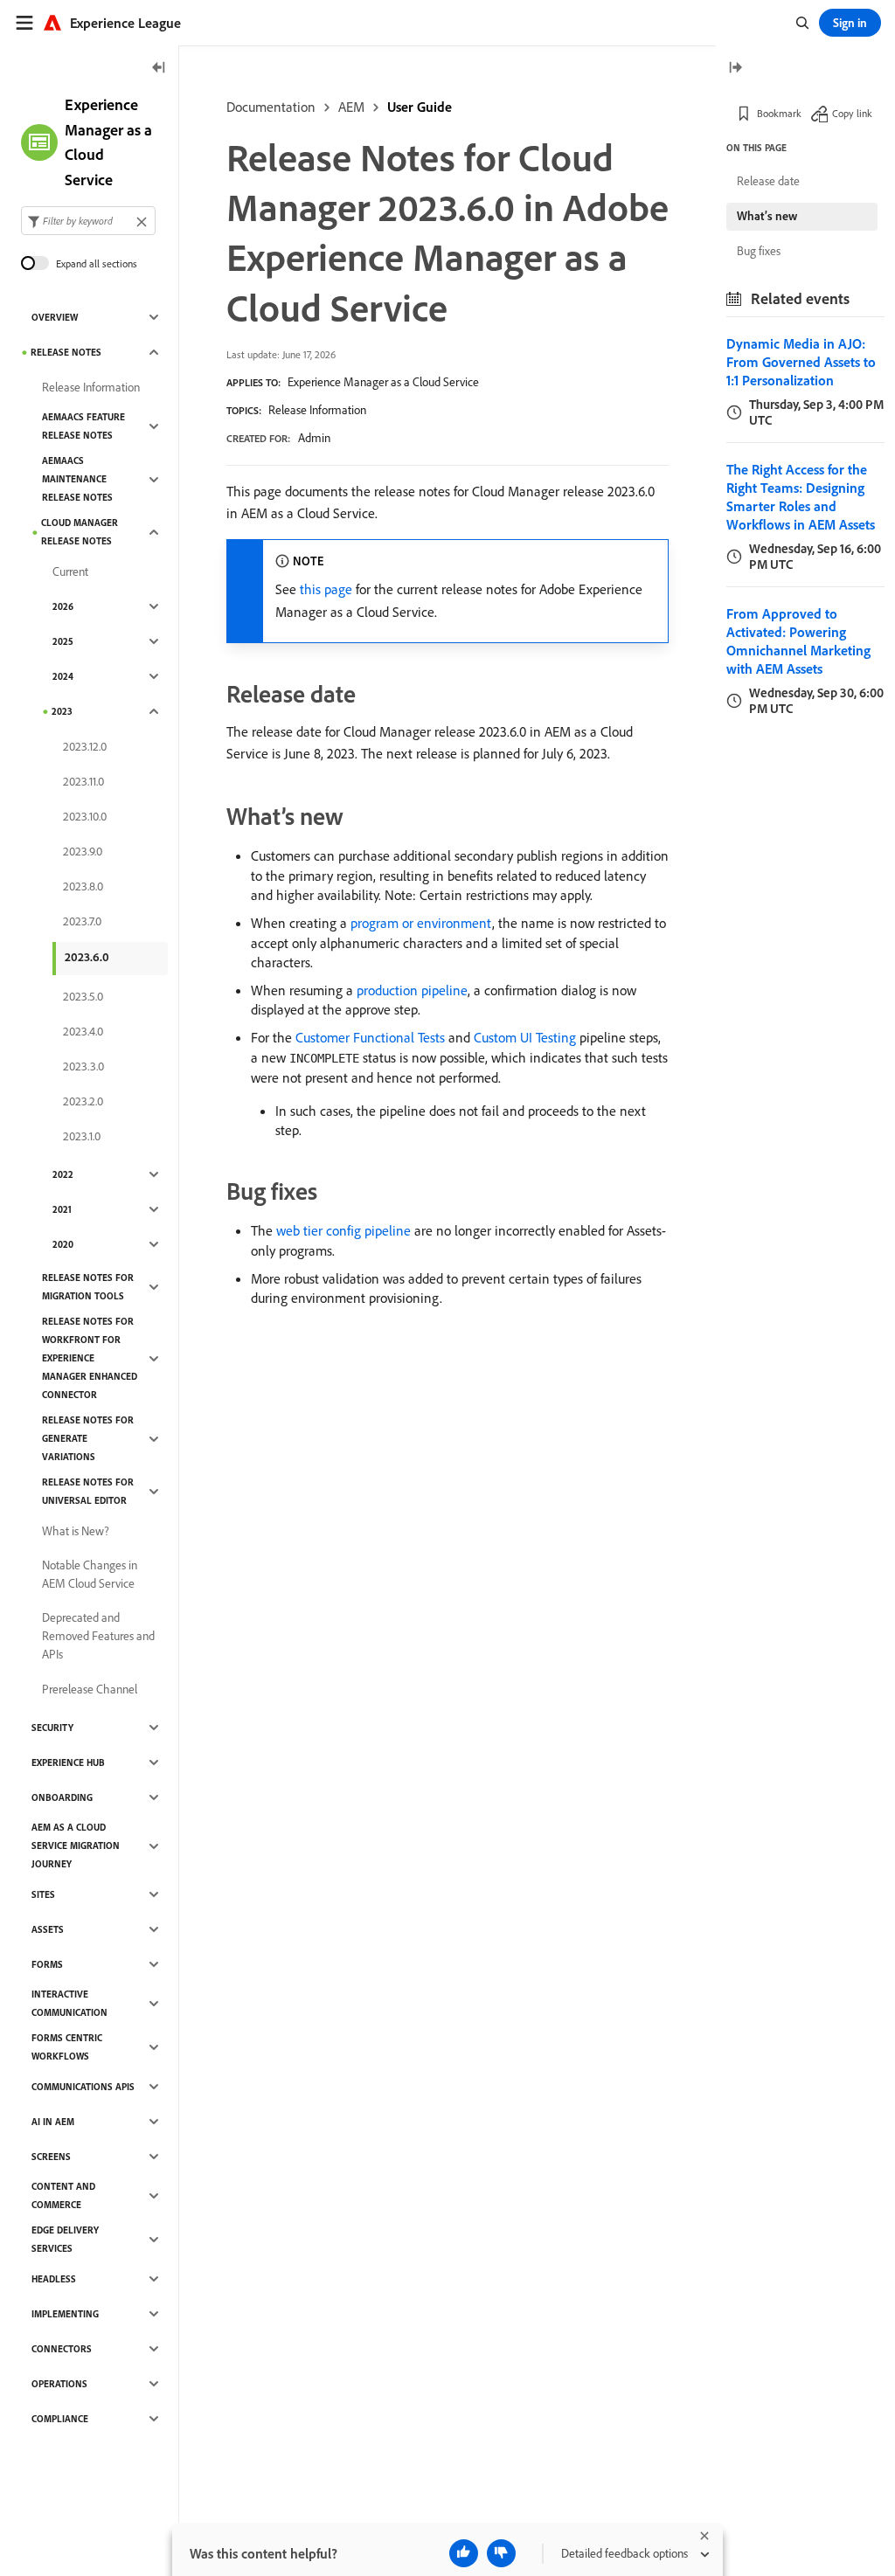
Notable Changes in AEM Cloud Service (90, 1574)
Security (52, 1728)
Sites (43, 1894)
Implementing (65, 2314)
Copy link (852, 113)
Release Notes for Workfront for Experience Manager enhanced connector (90, 1358)
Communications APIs (83, 2087)
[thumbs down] (501, 2553)
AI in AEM (53, 2122)
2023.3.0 (83, 1066)
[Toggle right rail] (735, 69)
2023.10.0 (85, 816)
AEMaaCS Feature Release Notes (83, 426)
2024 (63, 676)
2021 (62, 1209)
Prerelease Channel (90, 1689)
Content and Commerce (63, 2195)
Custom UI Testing (525, 1037)
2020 (63, 1244)
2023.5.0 (83, 996)
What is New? (76, 1531)
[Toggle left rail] (159, 69)
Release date (768, 181)
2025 (63, 641)
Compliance (60, 2419)
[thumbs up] (464, 2553)
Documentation (271, 107)
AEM (351, 107)
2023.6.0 (87, 957)
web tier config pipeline (343, 1230)
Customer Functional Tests (370, 1037)
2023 (62, 711)
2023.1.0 (82, 1136)
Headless (54, 2279)
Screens (51, 2157)
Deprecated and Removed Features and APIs (98, 1636)
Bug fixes (759, 251)
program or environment (421, 923)
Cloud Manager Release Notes (80, 532)
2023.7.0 (82, 921)
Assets (48, 1929)
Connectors (62, 2349)
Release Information (317, 410)
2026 (63, 606)
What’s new (767, 216)
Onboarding (62, 1797)
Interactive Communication (69, 2003)
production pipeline (412, 990)
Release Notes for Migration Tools (88, 1287)
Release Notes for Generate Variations (88, 1438)
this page (326, 589)
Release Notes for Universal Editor (88, 1491)
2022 (63, 1174)
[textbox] (88, 221)
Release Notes (66, 352)
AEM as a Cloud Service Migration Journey (76, 1845)
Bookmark (779, 113)
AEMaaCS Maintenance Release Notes (77, 479)
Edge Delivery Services (65, 2239)
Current (70, 571)
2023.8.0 (83, 886)
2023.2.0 (83, 1101)
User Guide (420, 107)
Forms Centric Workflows (67, 2047)
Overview (55, 317)
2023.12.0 (85, 746)
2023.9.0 (83, 851)
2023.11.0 (83, 781)
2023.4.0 (83, 1031)
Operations (59, 2384)
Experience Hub (68, 1762)
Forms (47, 1964)
